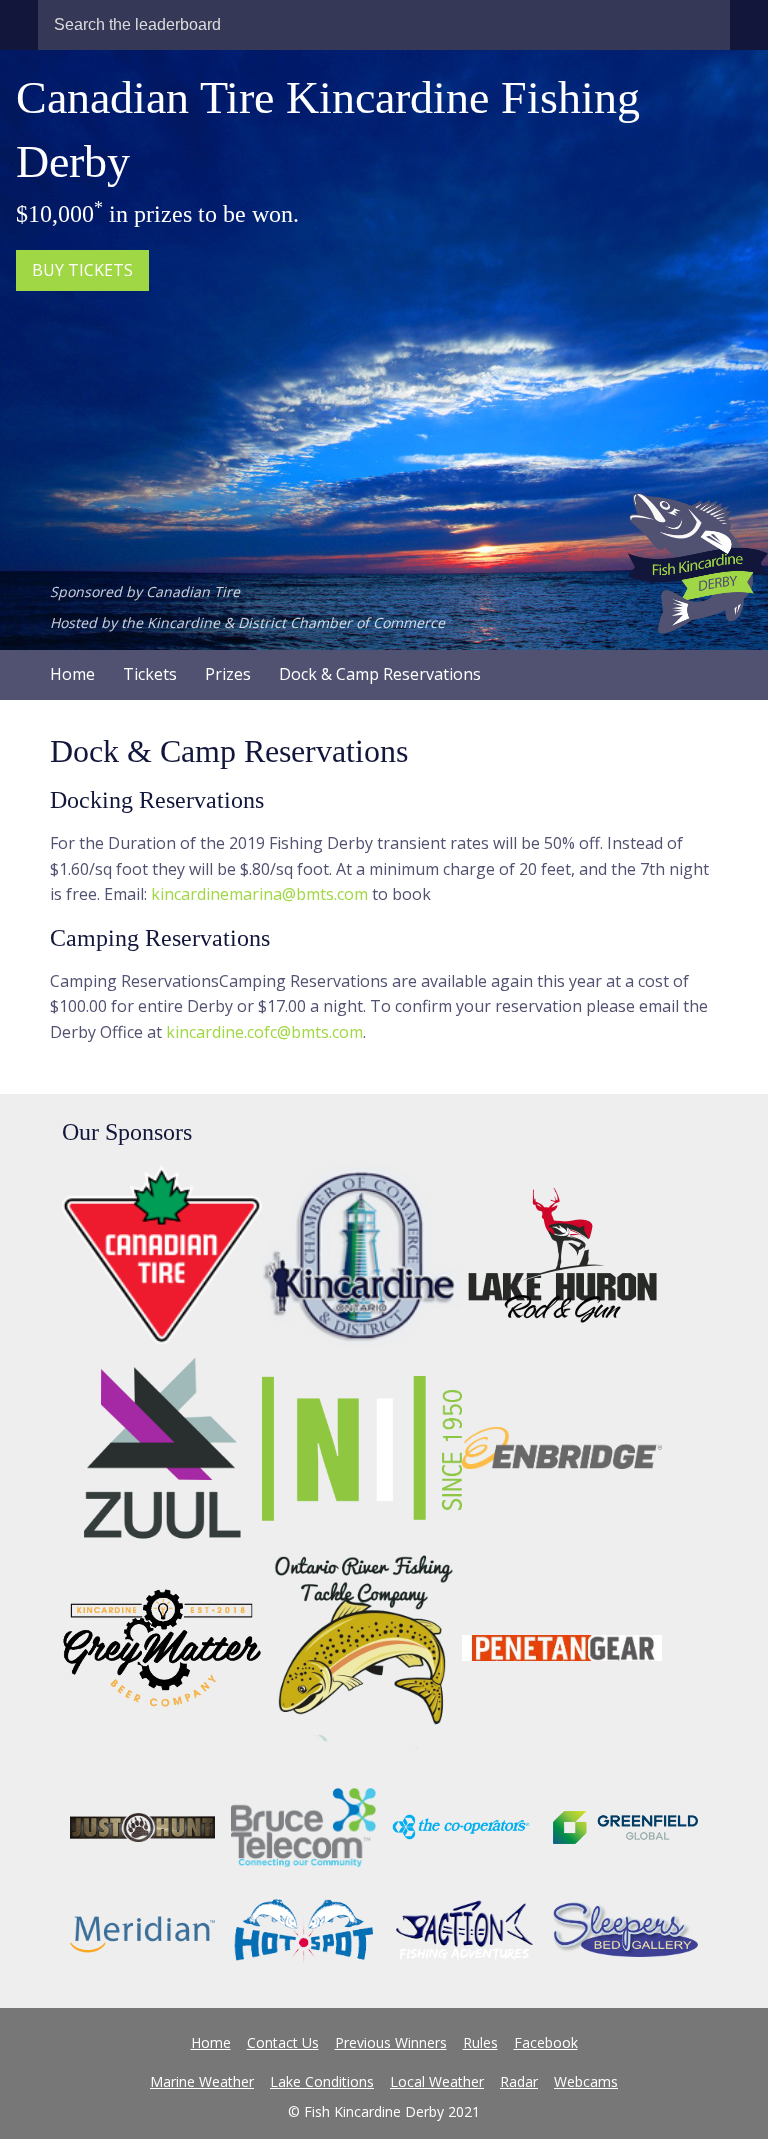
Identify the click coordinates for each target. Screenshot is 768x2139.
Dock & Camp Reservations (380, 674)
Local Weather (437, 2081)
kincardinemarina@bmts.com (259, 894)
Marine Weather (202, 2081)
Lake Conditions (322, 2081)
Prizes (228, 674)
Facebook (546, 2042)
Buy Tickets (82, 270)
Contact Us (283, 2042)
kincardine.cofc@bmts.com (264, 1032)
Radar (519, 2081)
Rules (480, 2042)
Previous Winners (391, 2042)
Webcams (586, 2081)
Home (72, 674)
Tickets (150, 674)
